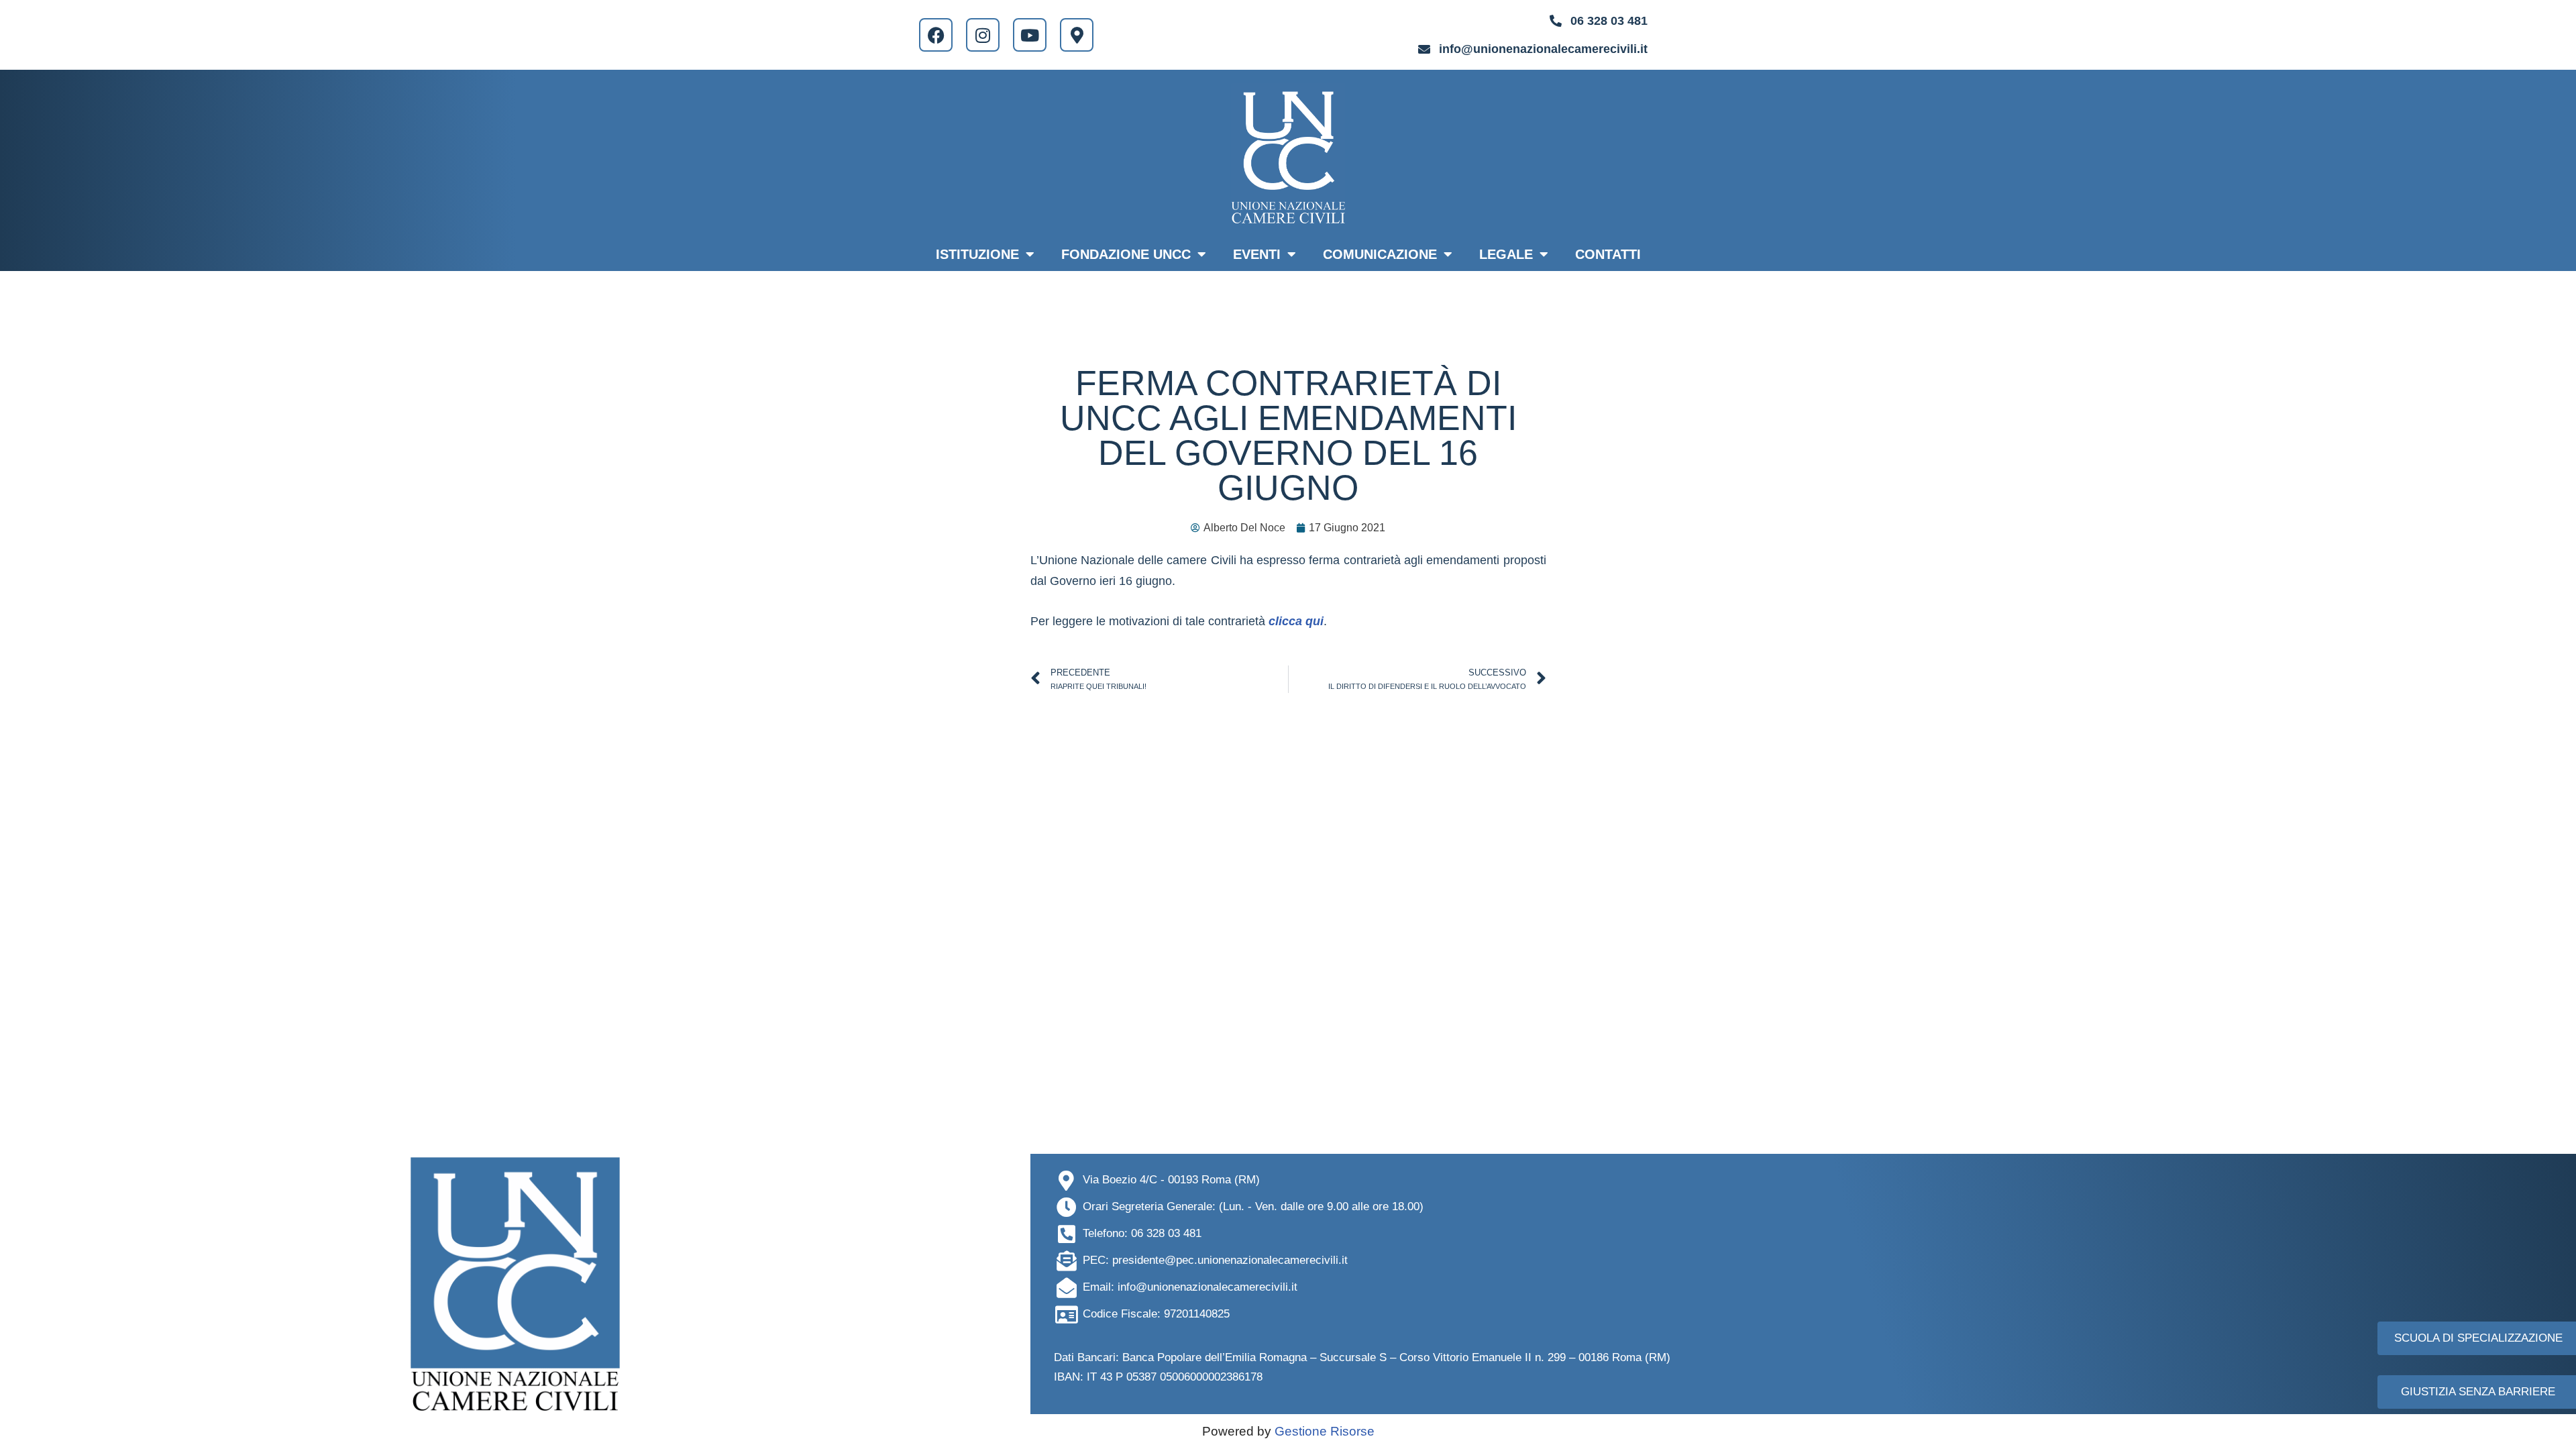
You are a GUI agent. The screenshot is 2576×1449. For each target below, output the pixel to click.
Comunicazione (1380, 254)
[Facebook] (936, 35)
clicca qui (1296, 621)
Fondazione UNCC (1126, 254)
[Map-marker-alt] (1077, 35)
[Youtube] (1030, 35)
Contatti (1608, 254)
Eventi (1257, 254)
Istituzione (977, 254)
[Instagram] (983, 35)
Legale (1506, 254)
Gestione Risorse (1325, 1431)
